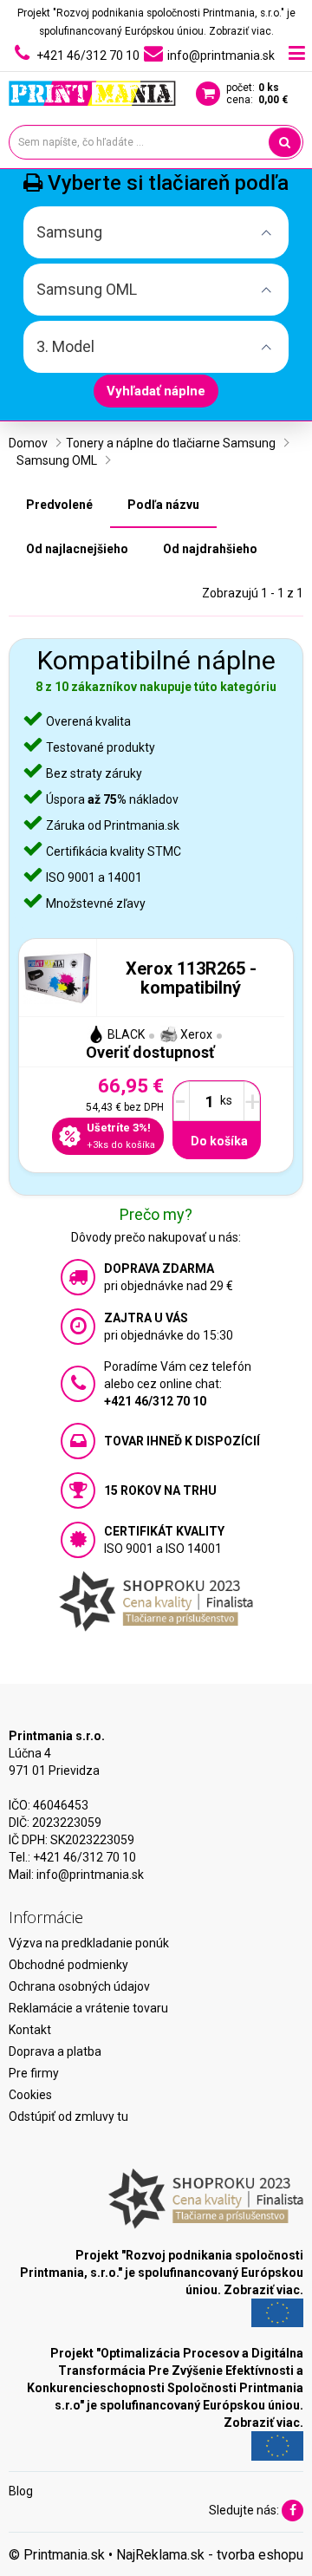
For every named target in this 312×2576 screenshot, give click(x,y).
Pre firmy (34, 2073)
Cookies (30, 2095)
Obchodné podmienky (68, 1965)
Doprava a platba (55, 2051)
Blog (21, 2491)
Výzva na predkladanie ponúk (89, 1943)
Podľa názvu (163, 505)
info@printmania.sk (90, 1875)
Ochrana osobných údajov (79, 1986)
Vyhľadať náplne (156, 391)
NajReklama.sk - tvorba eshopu (210, 2555)
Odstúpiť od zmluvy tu (68, 2116)
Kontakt (30, 2030)
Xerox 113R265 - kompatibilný (191, 978)
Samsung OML (57, 460)
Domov (28, 443)
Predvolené (59, 505)
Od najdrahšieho (210, 549)
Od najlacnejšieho (77, 549)
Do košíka (219, 1141)
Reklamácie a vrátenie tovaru (88, 2008)
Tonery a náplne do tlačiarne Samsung (171, 443)
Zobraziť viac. (241, 31)
